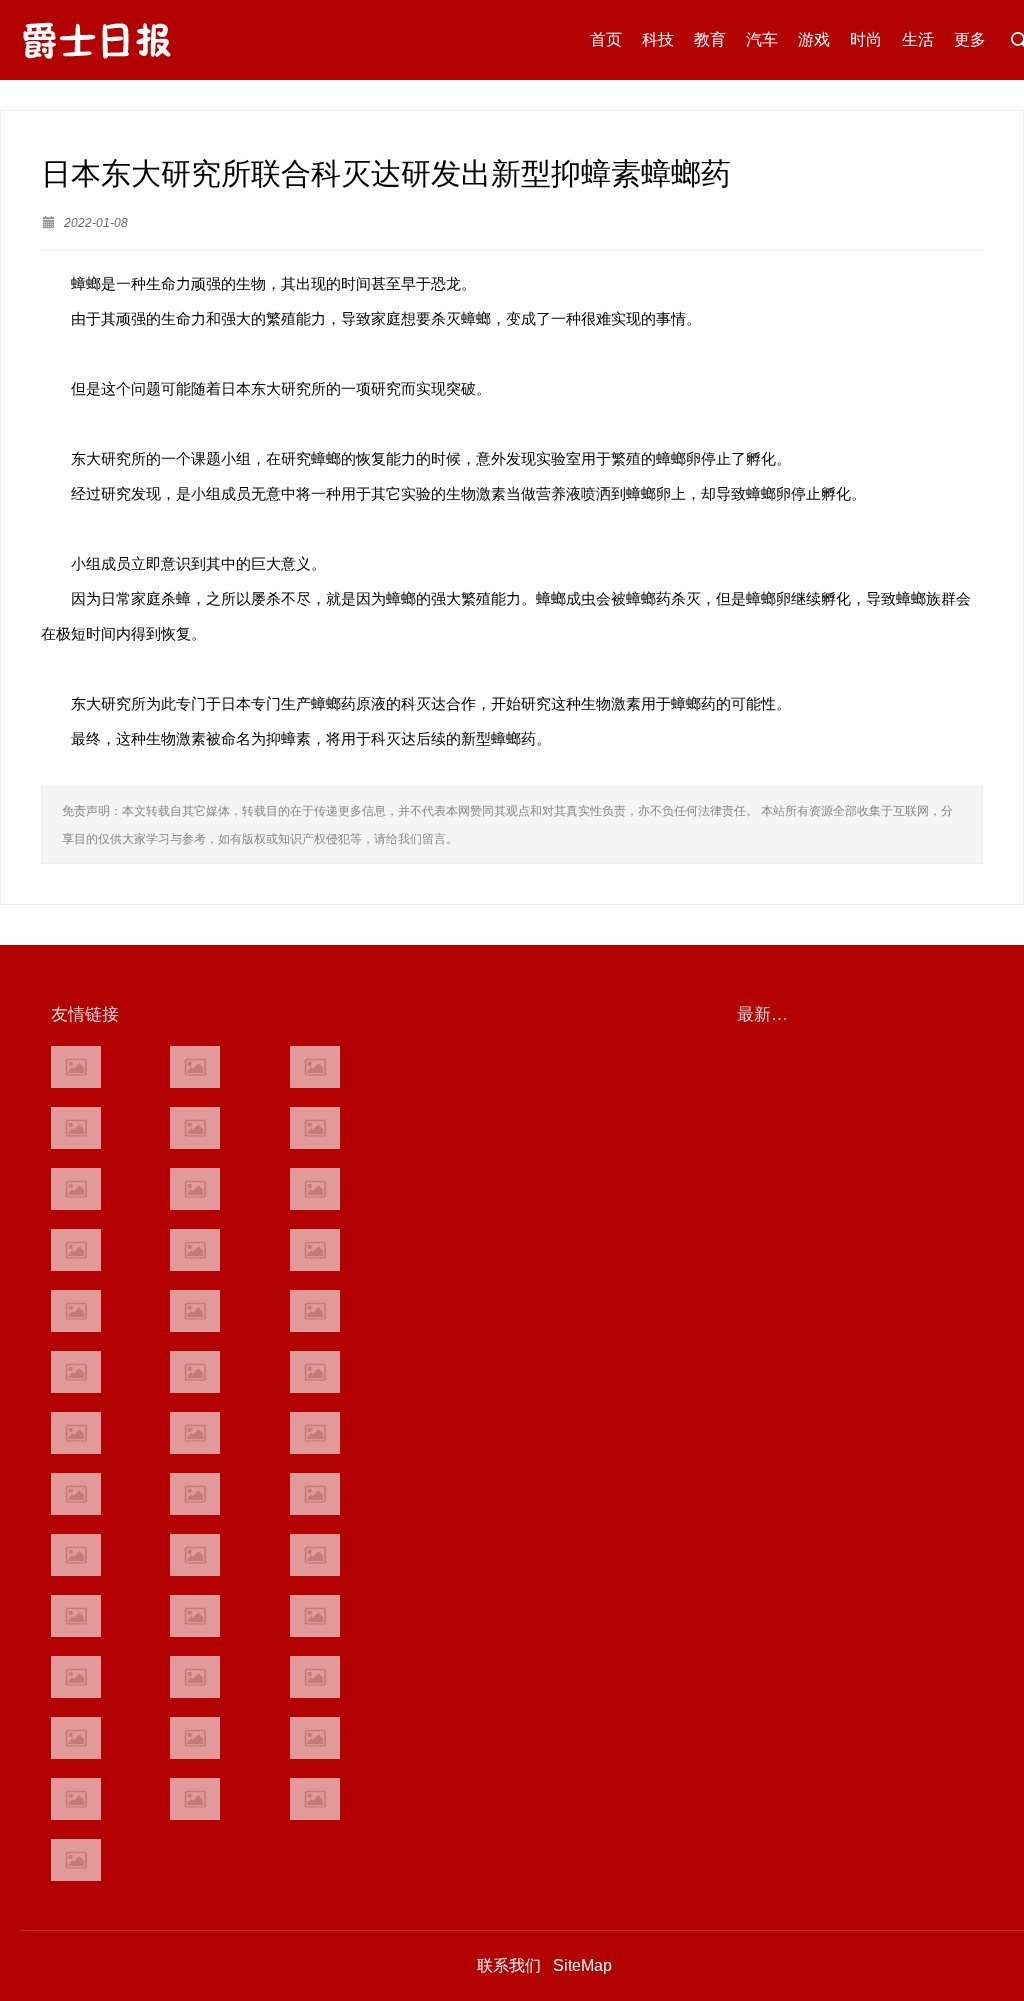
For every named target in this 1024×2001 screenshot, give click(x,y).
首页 (606, 39)
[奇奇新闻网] (76, 1494)
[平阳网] (315, 1677)
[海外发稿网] (315, 1799)
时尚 (866, 39)
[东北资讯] (195, 1677)
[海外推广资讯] (195, 1799)
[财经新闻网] (315, 1189)
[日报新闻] (315, 1433)
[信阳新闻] (315, 1494)
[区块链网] (315, 1067)
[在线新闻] (76, 1189)
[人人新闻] (76, 1433)
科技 (658, 39)
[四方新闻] (315, 1311)
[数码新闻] (315, 1372)
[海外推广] (76, 1860)
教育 (710, 39)
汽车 (762, 39)
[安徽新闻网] (195, 1372)
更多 (970, 39)
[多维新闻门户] (76, 1738)
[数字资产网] (195, 1067)
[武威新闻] (76, 1555)
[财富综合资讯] (195, 1128)
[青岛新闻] (315, 1555)
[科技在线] (76, 1128)
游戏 (814, 39)
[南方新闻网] (195, 1311)
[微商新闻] (76, 1616)
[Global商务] (195, 1616)
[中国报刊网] (76, 1677)
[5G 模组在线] (76, 1799)
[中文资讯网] (76, 1067)
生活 (918, 39)
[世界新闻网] (195, 1250)
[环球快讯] (76, 1250)
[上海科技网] (195, 1494)
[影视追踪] (195, 1555)
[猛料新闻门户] (76, 1372)
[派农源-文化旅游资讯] (195, 1189)
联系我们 (509, 1965)
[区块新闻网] (195, 1433)
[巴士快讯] (315, 1616)
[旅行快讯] (195, 1738)
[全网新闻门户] (315, 1250)
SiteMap (582, 1965)
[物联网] (315, 1738)
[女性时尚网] (315, 1128)
